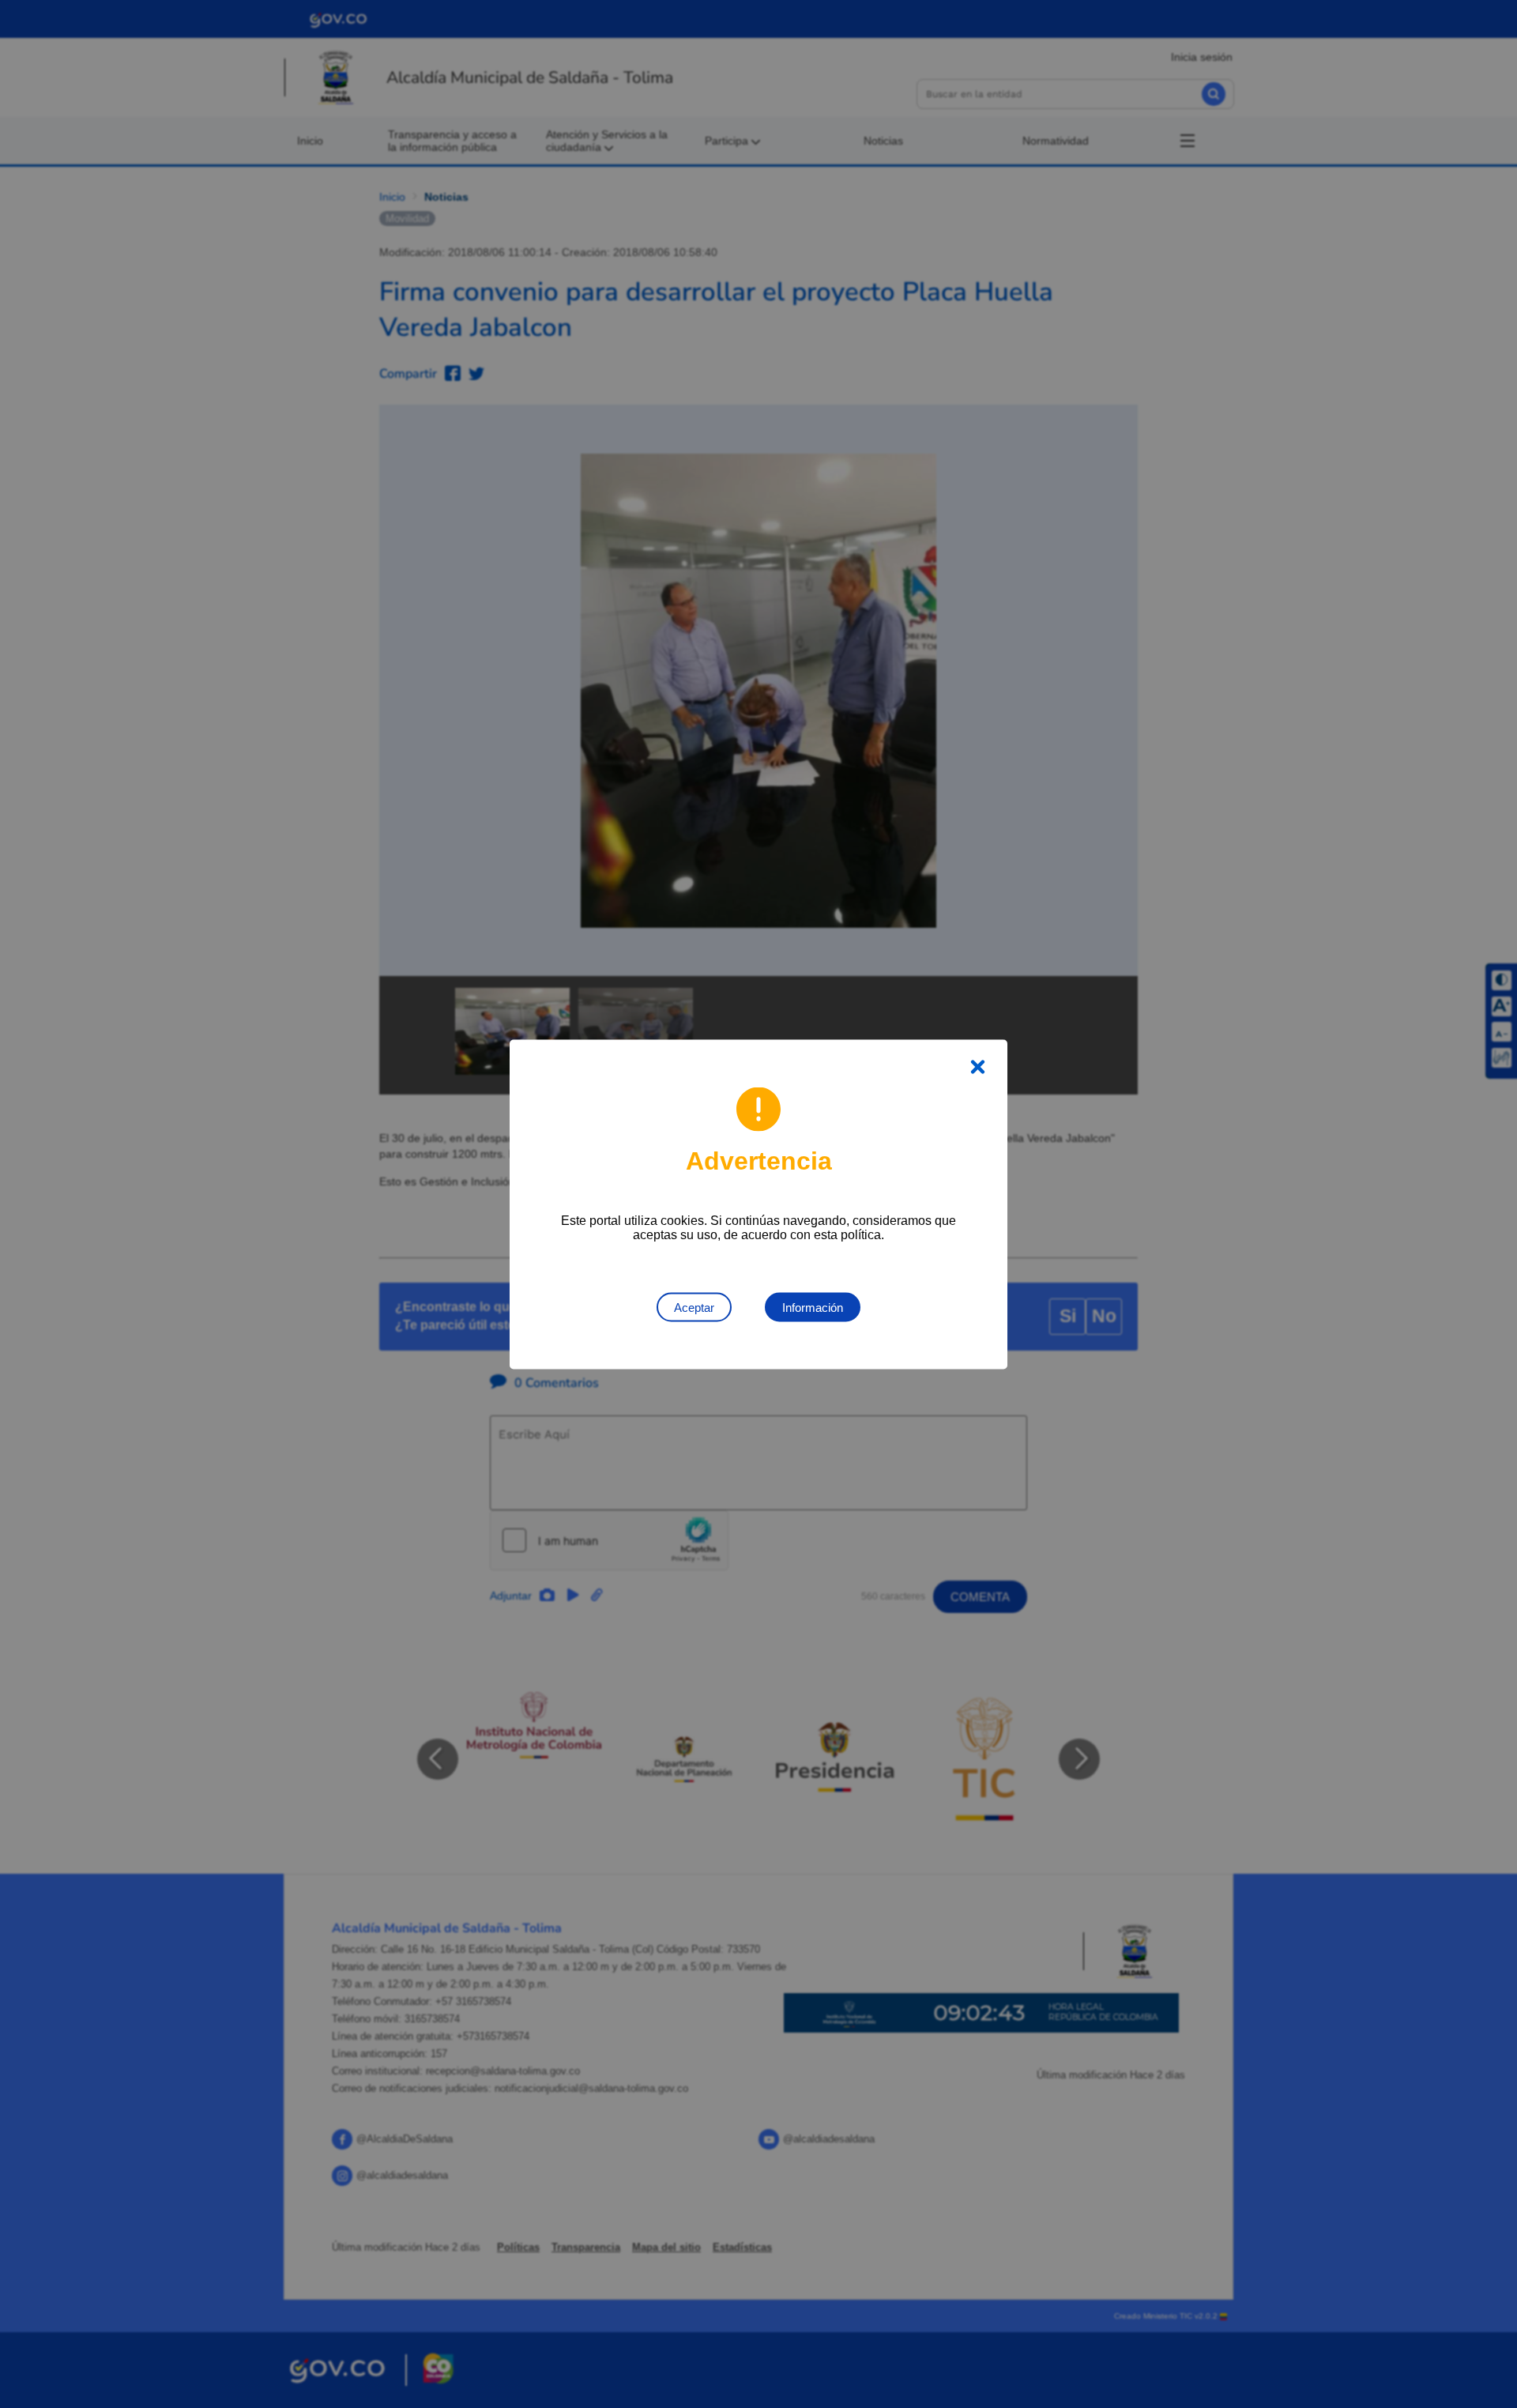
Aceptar (694, 1307)
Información (813, 1307)
